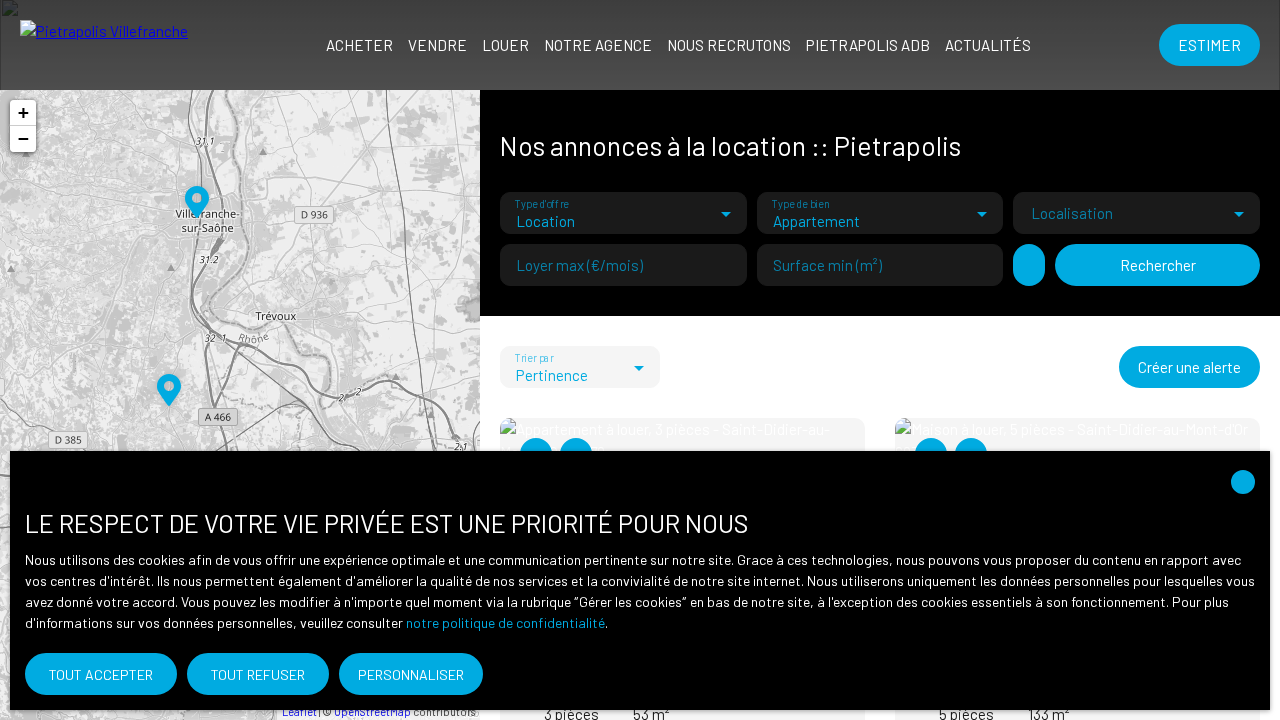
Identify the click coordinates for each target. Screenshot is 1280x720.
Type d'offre (541, 204)
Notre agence (598, 45)
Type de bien (800, 204)
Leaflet (299, 711)
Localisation (1072, 213)
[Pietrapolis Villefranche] (140, 45)
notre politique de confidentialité (505, 622)
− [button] (23, 138)
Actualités (988, 45)
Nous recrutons (729, 45)
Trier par (534, 358)
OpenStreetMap (372, 711)
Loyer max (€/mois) (579, 265)
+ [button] (23, 112)
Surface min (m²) (827, 265)
